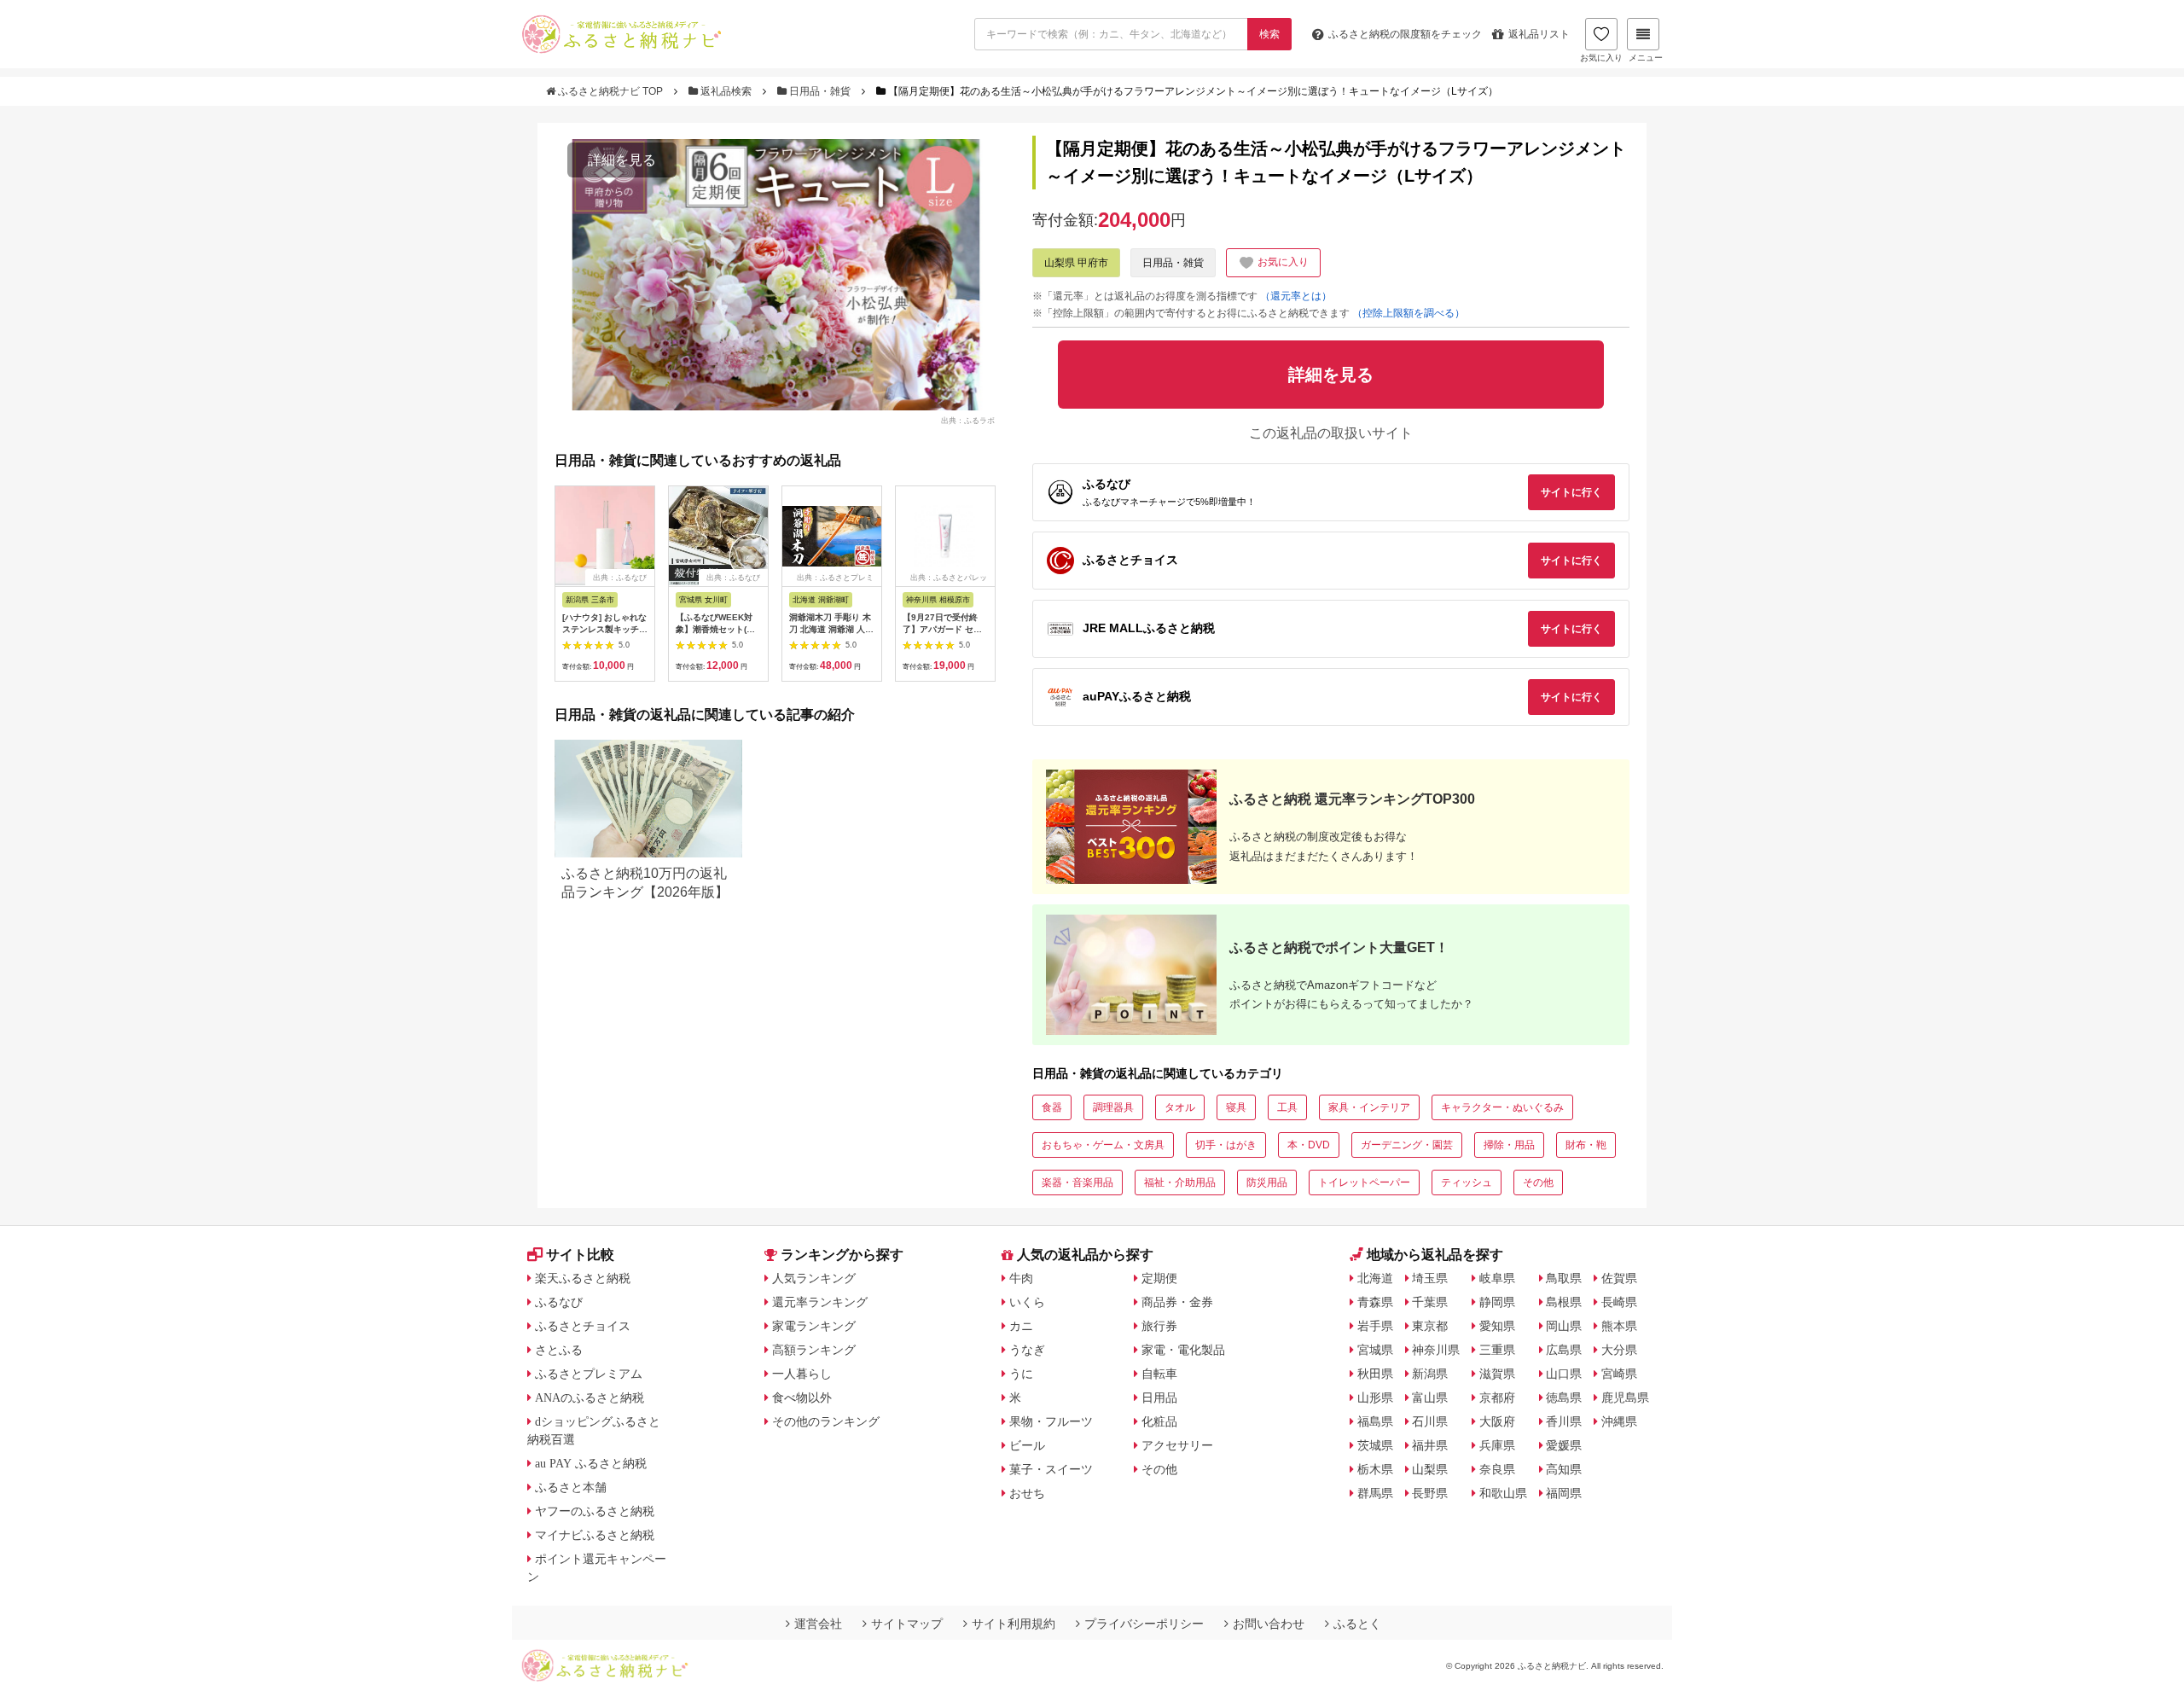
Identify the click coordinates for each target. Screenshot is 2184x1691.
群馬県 (1375, 1493)
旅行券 (1159, 1326)
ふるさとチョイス (583, 1326)
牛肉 (1021, 1278)
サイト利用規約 (1014, 1624)
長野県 (1430, 1493)
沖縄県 (1619, 1421)
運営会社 (818, 1624)
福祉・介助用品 (1180, 1183)
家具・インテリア (1369, 1107)
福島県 (1375, 1421)
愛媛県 (1564, 1445)
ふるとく (1357, 1624)
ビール (1027, 1445)
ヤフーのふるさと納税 (595, 1511)
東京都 (1430, 1326)
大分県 (1619, 1350)
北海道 (1375, 1278)
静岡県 (1497, 1302)
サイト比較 (580, 1255)
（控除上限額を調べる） (1409, 313)
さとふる (559, 1350)
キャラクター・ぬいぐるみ (1502, 1107)
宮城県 (1375, 1350)
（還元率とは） (1296, 296)
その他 (1538, 1183)
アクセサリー (1177, 1445)
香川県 (1564, 1421)
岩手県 (1375, 1326)
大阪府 (1497, 1421)
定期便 (1159, 1278)
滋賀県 (1497, 1374)
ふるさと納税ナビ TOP (610, 91)
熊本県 (1619, 1326)
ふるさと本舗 (571, 1487)
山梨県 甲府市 (1076, 263)
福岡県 (1564, 1493)
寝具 (1236, 1107)
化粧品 (1159, 1421)
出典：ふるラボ (968, 420)
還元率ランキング (820, 1302)
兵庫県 (1497, 1445)
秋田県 (1375, 1374)
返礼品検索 (726, 91)
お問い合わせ (1269, 1624)
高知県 (1564, 1469)
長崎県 (1619, 1302)
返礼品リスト (1539, 34)
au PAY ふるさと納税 (591, 1463)
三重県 (1497, 1350)
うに (1021, 1374)
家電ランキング (814, 1326)
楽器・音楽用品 (1077, 1183)
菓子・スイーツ (1051, 1469)
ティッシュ (1467, 1183)
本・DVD (1309, 1145)
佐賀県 (1619, 1278)
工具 (1287, 1107)
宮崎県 (1619, 1374)
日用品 (1159, 1398)
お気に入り (1601, 58)
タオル (1180, 1107)
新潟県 (1430, 1374)
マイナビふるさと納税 (595, 1535)
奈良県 (1497, 1469)
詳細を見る (622, 160)
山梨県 (1430, 1469)
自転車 (1159, 1374)
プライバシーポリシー (1144, 1624)
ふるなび (559, 1302)
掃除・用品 (1509, 1145)
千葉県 (1430, 1302)
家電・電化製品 (1183, 1350)
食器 (1052, 1107)
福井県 (1430, 1445)
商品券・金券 (1177, 1302)
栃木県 (1375, 1469)
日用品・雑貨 (820, 91)
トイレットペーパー (1364, 1183)
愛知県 (1497, 1326)
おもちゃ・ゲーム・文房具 (1103, 1145)
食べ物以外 (802, 1398)
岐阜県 (1497, 1278)
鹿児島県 (1625, 1398)
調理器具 (1113, 1107)
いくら (1027, 1302)
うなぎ (1027, 1350)
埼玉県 (1430, 1278)
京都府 (1497, 1398)
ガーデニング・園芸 (1407, 1145)
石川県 (1430, 1421)
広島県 (1564, 1350)
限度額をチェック (1405, 34)
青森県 (1375, 1302)
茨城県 (1375, 1445)
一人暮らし (802, 1374)
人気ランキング (814, 1278)
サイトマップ (907, 1624)
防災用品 (1267, 1183)
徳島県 (1564, 1398)
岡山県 (1564, 1326)
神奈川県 (1436, 1350)
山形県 (1375, 1398)
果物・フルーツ (1051, 1421)
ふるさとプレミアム (589, 1374)
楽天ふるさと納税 (583, 1278)
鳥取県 (1564, 1278)
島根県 (1564, 1302)
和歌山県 (1503, 1493)
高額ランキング (814, 1350)
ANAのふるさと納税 (590, 1398)
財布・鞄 (1586, 1145)
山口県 (1564, 1374)
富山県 (1430, 1398)
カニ (1021, 1326)
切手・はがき (1226, 1145)
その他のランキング (826, 1421)
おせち (1027, 1493)
